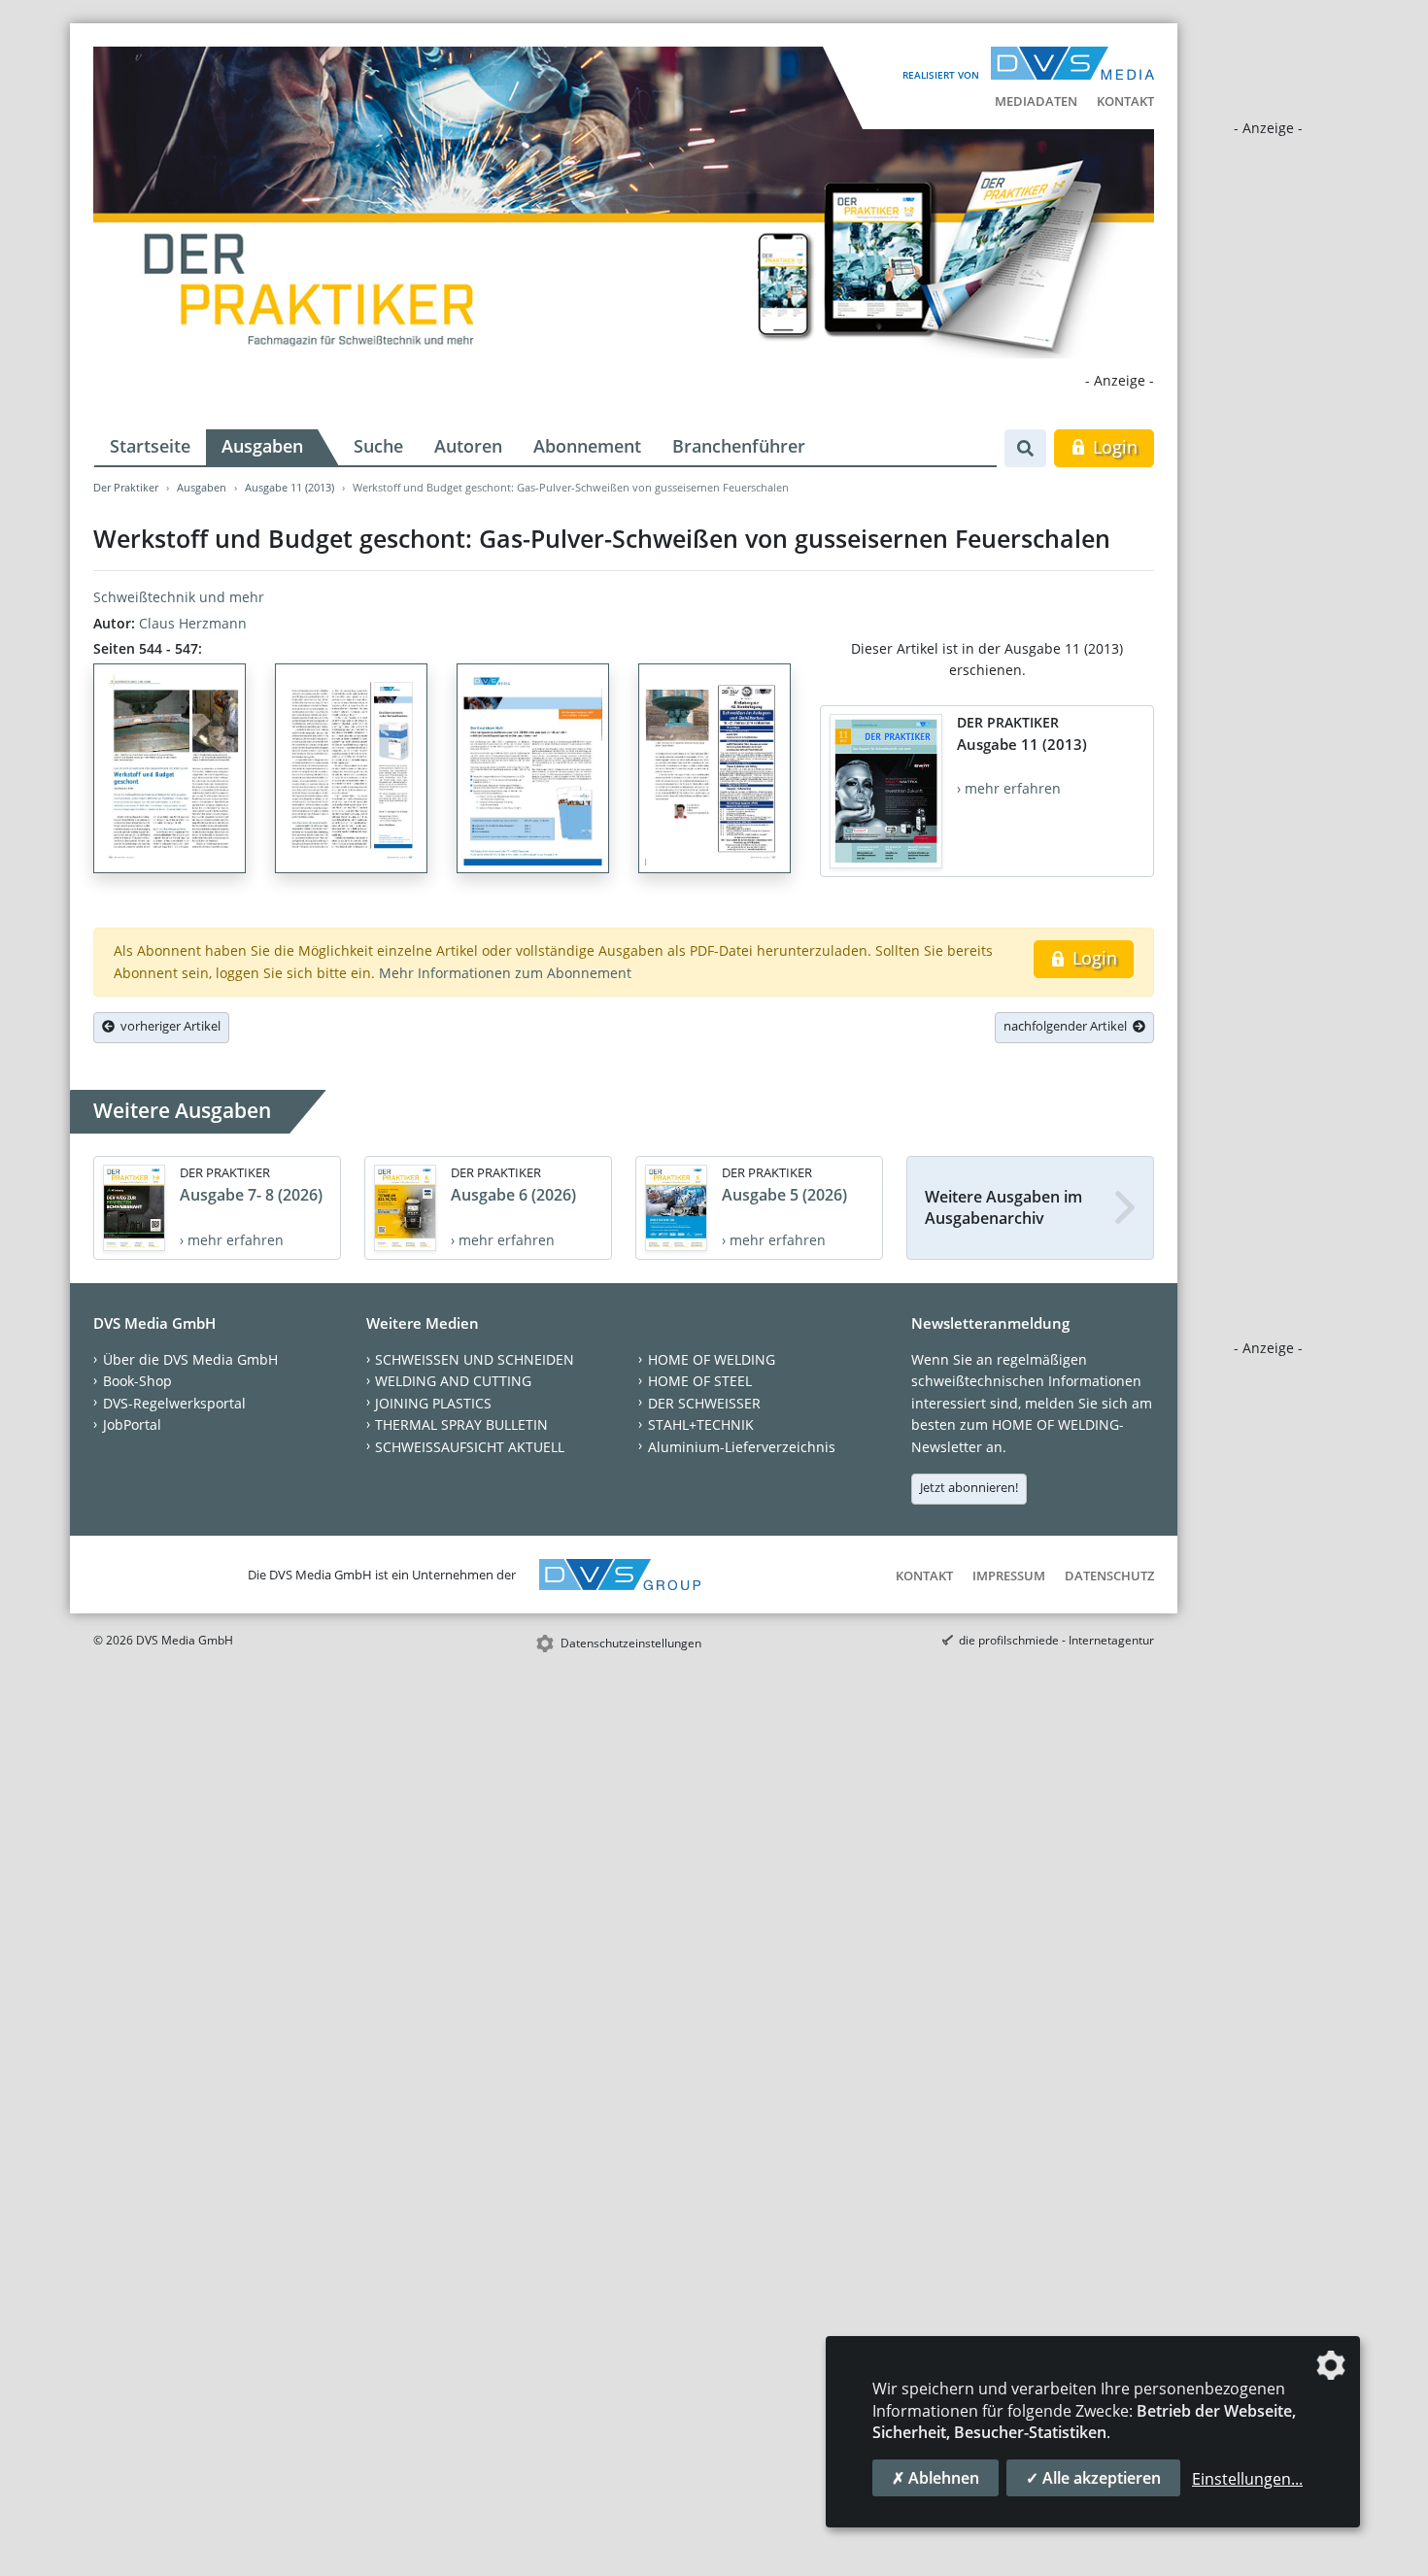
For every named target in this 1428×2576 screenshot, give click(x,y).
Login (1113, 447)
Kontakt (1125, 101)
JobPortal (132, 1424)
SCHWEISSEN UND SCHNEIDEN (475, 1359)
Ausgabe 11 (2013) (289, 487)
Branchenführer (739, 446)
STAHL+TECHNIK (701, 1424)
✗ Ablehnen (935, 2478)
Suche (378, 446)
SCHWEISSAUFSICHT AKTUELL (470, 1447)
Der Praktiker (126, 487)
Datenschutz (1109, 1576)
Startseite (150, 446)
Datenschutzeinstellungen (631, 1643)
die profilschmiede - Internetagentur (1056, 1640)
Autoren (468, 446)
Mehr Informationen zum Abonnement (505, 973)
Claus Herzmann (193, 623)
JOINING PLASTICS (433, 1403)
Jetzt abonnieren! (969, 1487)
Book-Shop (137, 1381)
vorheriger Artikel (168, 1026)
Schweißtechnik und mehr (179, 597)
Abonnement (587, 446)
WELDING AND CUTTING (453, 1381)
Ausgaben (262, 446)
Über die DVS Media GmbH (190, 1359)
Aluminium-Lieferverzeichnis (742, 1447)
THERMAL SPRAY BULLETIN (461, 1424)
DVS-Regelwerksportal (174, 1403)
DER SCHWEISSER (704, 1403)
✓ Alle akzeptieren (1093, 2478)
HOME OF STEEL (700, 1381)
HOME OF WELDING (712, 1359)
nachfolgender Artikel (1068, 1026)
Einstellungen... (1247, 2479)
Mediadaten (1036, 101)
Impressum (1009, 1576)
